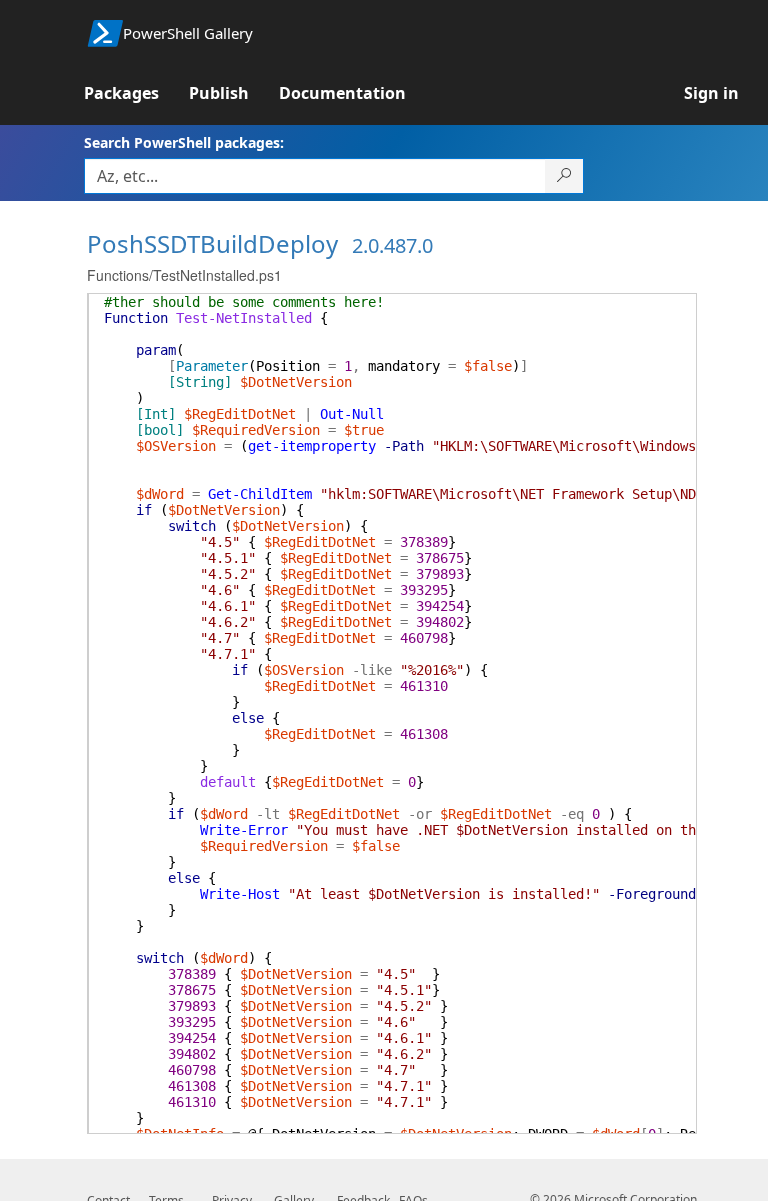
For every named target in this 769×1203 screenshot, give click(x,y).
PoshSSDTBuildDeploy (212, 243)
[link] (136, 93)
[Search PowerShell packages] (564, 176)
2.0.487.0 (392, 245)
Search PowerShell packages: (184, 142)
